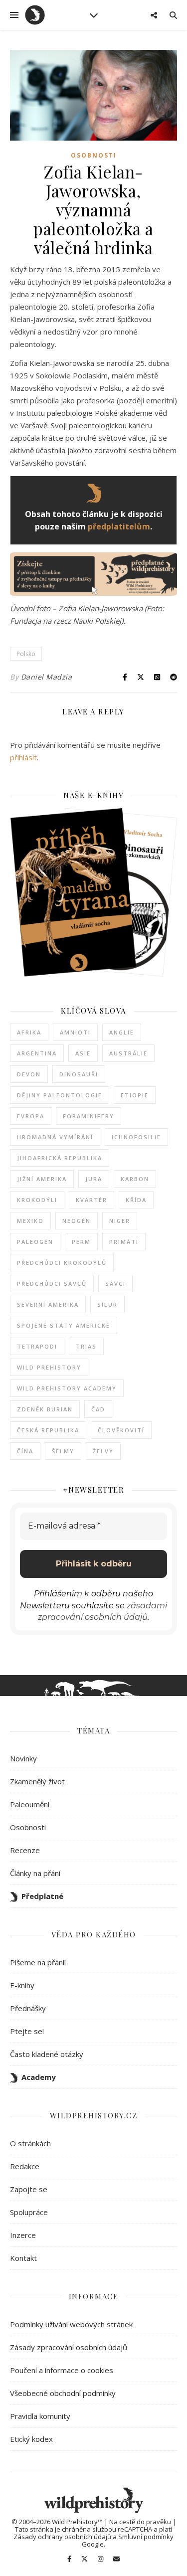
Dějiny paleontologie (60, 1095)
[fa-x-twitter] (85, 2559)
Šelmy (63, 1451)
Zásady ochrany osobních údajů (62, 2537)
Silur (107, 1304)
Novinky (23, 1758)
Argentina (37, 1053)
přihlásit (23, 757)
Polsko (26, 654)
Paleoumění (30, 1804)
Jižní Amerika (42, 1179)
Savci (115, 1284)
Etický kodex (31, 2439)
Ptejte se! (27, 2031)
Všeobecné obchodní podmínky (63, 2393)
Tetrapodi (37, 1346)
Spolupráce (29, 2212)
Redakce (25, 2166)
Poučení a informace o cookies (62, 2370)
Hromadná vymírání (55, 1137)
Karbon (135, 1179)
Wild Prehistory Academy (67, 1388)
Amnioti (75, 1032)
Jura (94, 1179)
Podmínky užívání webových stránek (71, 2324)
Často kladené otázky (47, 2054)
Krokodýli (37, 1200)
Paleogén (35, 1242)
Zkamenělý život (37, 1781)
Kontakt (23, 2258)
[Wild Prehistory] (35, 15)
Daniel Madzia (47, 677)
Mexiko (30, 1221)
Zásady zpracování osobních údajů (69, 2347)
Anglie (122, 1032)
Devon (29, 1074)
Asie (83, 1053)
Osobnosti (94, 155)
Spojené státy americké (64, 1325)
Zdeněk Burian (45, 1409)
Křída (136, 1200)
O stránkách (30, 2143)
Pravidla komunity (40, 2416)
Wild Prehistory (49, 1367)
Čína (25, 1451)
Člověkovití (121, 1430)
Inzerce (23, 2235)
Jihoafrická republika (60, 1158)
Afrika (29, 1032)
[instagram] (101, 2559)
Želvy (103, 1451)
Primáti (124, 1242)
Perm (81, 1242)
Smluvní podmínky (146, 2537)
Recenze (25, 1850)
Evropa (31, 1116)
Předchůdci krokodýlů (62, 1263)
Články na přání (35, 1873)
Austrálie (128, 1053)
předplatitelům (119, 526)
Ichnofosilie (136, 1137)
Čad (98, 1409)
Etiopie (135, 1095)
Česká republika (48, 1430)
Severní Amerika (48, 1304)
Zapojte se (29, 2189)
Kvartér (92, 1200)
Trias (86, 1346)
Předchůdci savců (52, 1284)
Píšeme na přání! (38, 1962)
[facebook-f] (70, 2559)
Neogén (77, 1221)
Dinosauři (79, 1074)
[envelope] (116, 2559)
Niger (120, 1221)
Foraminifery (89, 1116)
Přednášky (28, 2008)
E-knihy (22, 1985)
